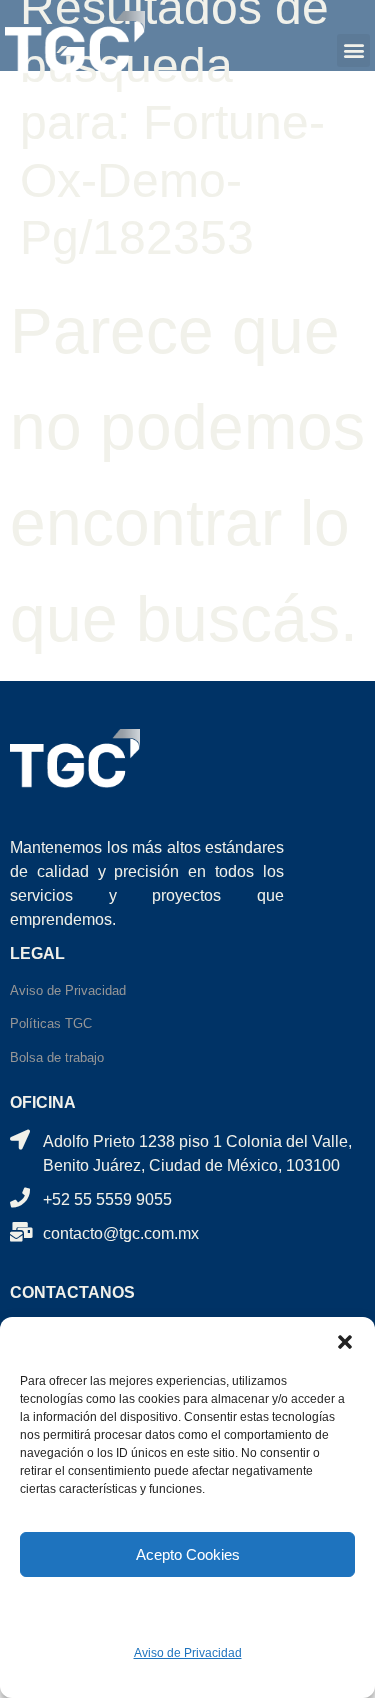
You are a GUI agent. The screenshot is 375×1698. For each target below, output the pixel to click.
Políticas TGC (51, 1023)
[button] (345, 1342)
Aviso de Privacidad (188, 1653)
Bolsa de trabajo (57, 1057)
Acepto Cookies (188, 1554)
